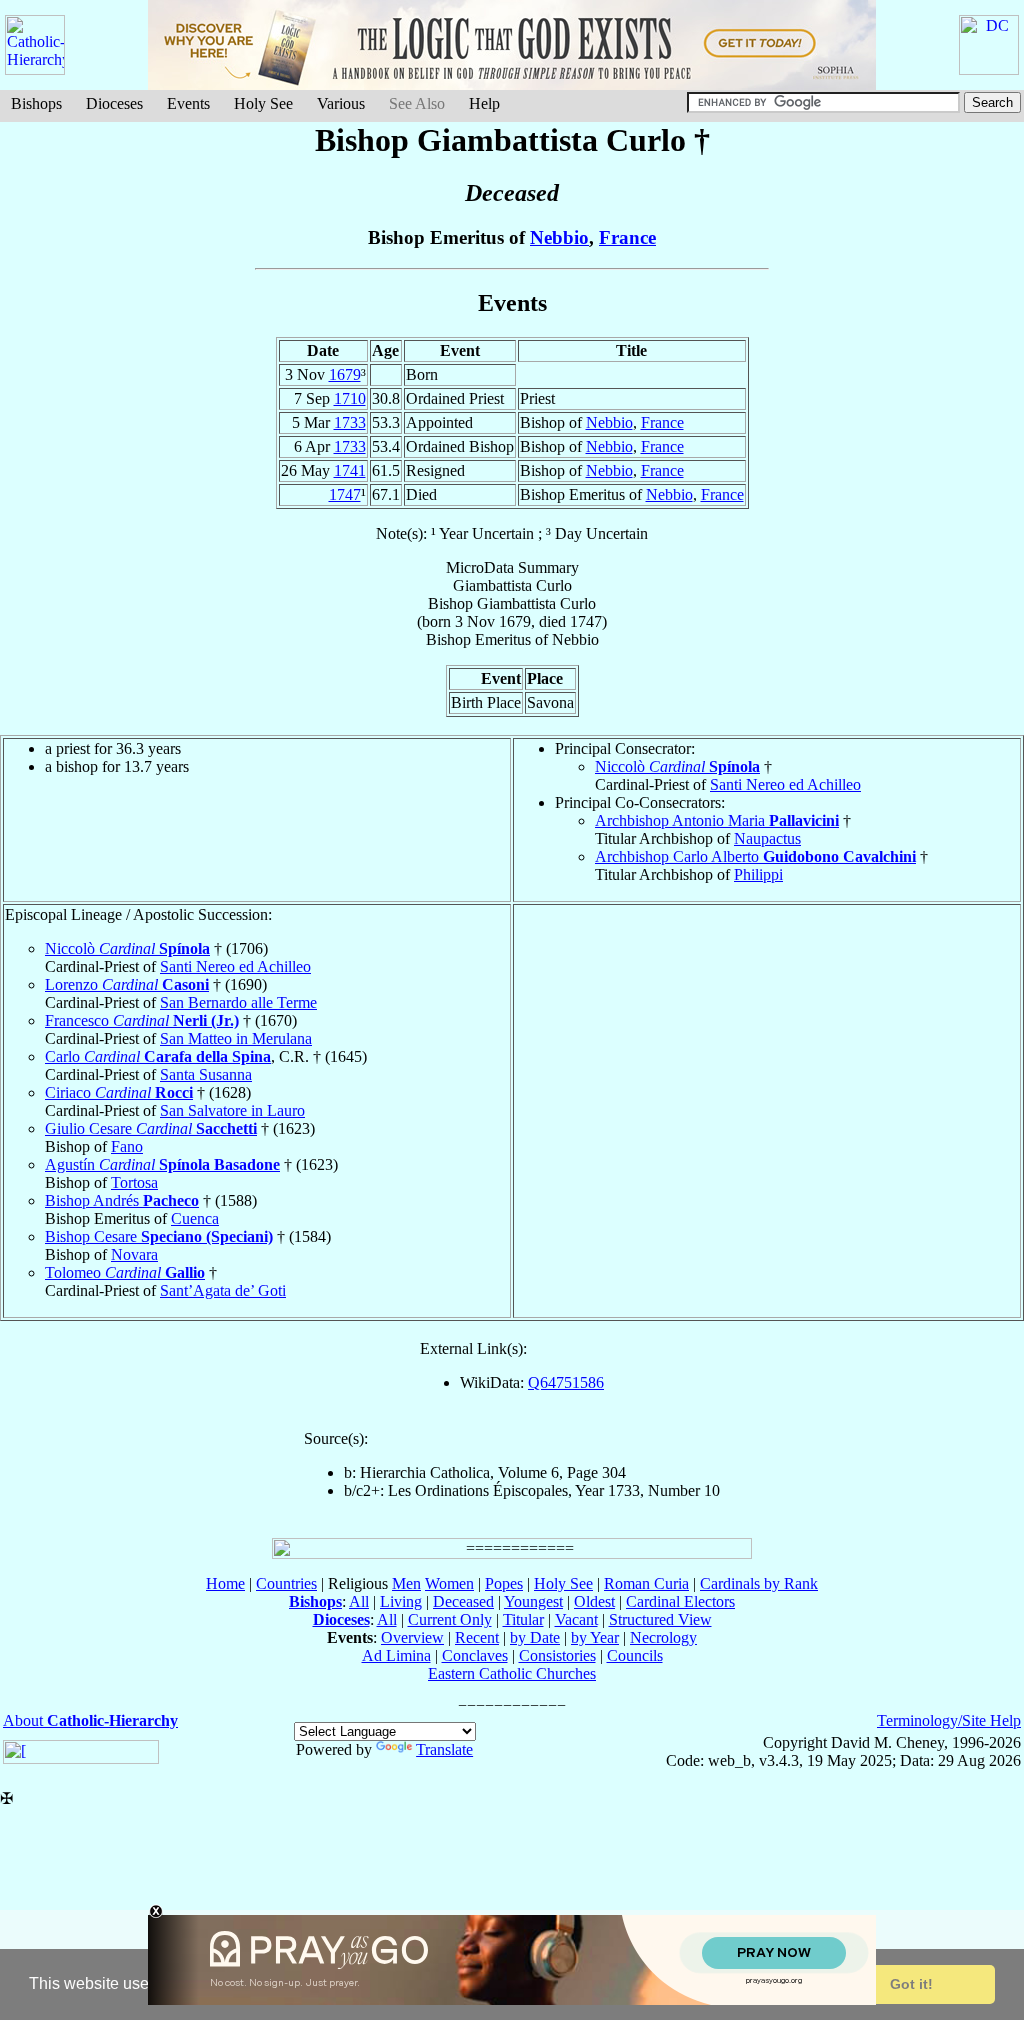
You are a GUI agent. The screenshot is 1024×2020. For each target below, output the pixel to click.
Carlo (158, 1056)
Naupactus (767, 838)
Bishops (36, 103)
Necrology (663, 1637)
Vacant (576, 1619)
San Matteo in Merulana (236, 1038)
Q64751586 (566, 1382)
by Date (535, 1637)
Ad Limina (396, 1655)
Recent (477, 1637)
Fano (127, 1146)
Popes (504, 1583)
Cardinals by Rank (759, 1583)
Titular (523, 1619)
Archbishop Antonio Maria (717, 820)
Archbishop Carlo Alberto (755, 856)
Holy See (263, 103)
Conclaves (475, 1655)
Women (449, 1583)
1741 (350, 470)
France (627, 237)
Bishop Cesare (159, 1236)
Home (225, 1583)
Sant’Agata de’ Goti (223, 1290)
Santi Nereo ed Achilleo (785, 784)
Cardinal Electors (680, 1601)
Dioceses (114, 103)
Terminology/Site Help (949, 1720)
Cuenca (195, 1218)
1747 (345, 494)
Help (484, 103)
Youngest (533, 1601)
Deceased (463, 1601)
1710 (350, 398)
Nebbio (559, 237)
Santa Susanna (206, 1074)
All (359, 1601)
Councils (635, 1655)
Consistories (557, 1655)
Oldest (594, 1601)
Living (401, 1601)
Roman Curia (646, 1583)
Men (406, 1583)
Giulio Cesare (151, 1128)
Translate (444, 1749)
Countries (286, 1583)
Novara (134, 1254)
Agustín (162, 1164)
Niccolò (677, 766)
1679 (345, 374)
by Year (595, 1637)
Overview (412, 1637)
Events (188, 103)
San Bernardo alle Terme (238, 1002)
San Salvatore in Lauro (232, 1110)
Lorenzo (127, 984)
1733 (350, 422)
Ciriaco (119, 1092)
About (90, 1720)
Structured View (660, 1619)
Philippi (758, 874)
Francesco (142, 1020)
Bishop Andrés (122, 1200)
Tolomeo (125, 1272)
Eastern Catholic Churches (512, 1673)
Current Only (450, 1619)
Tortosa (134, 1182)
